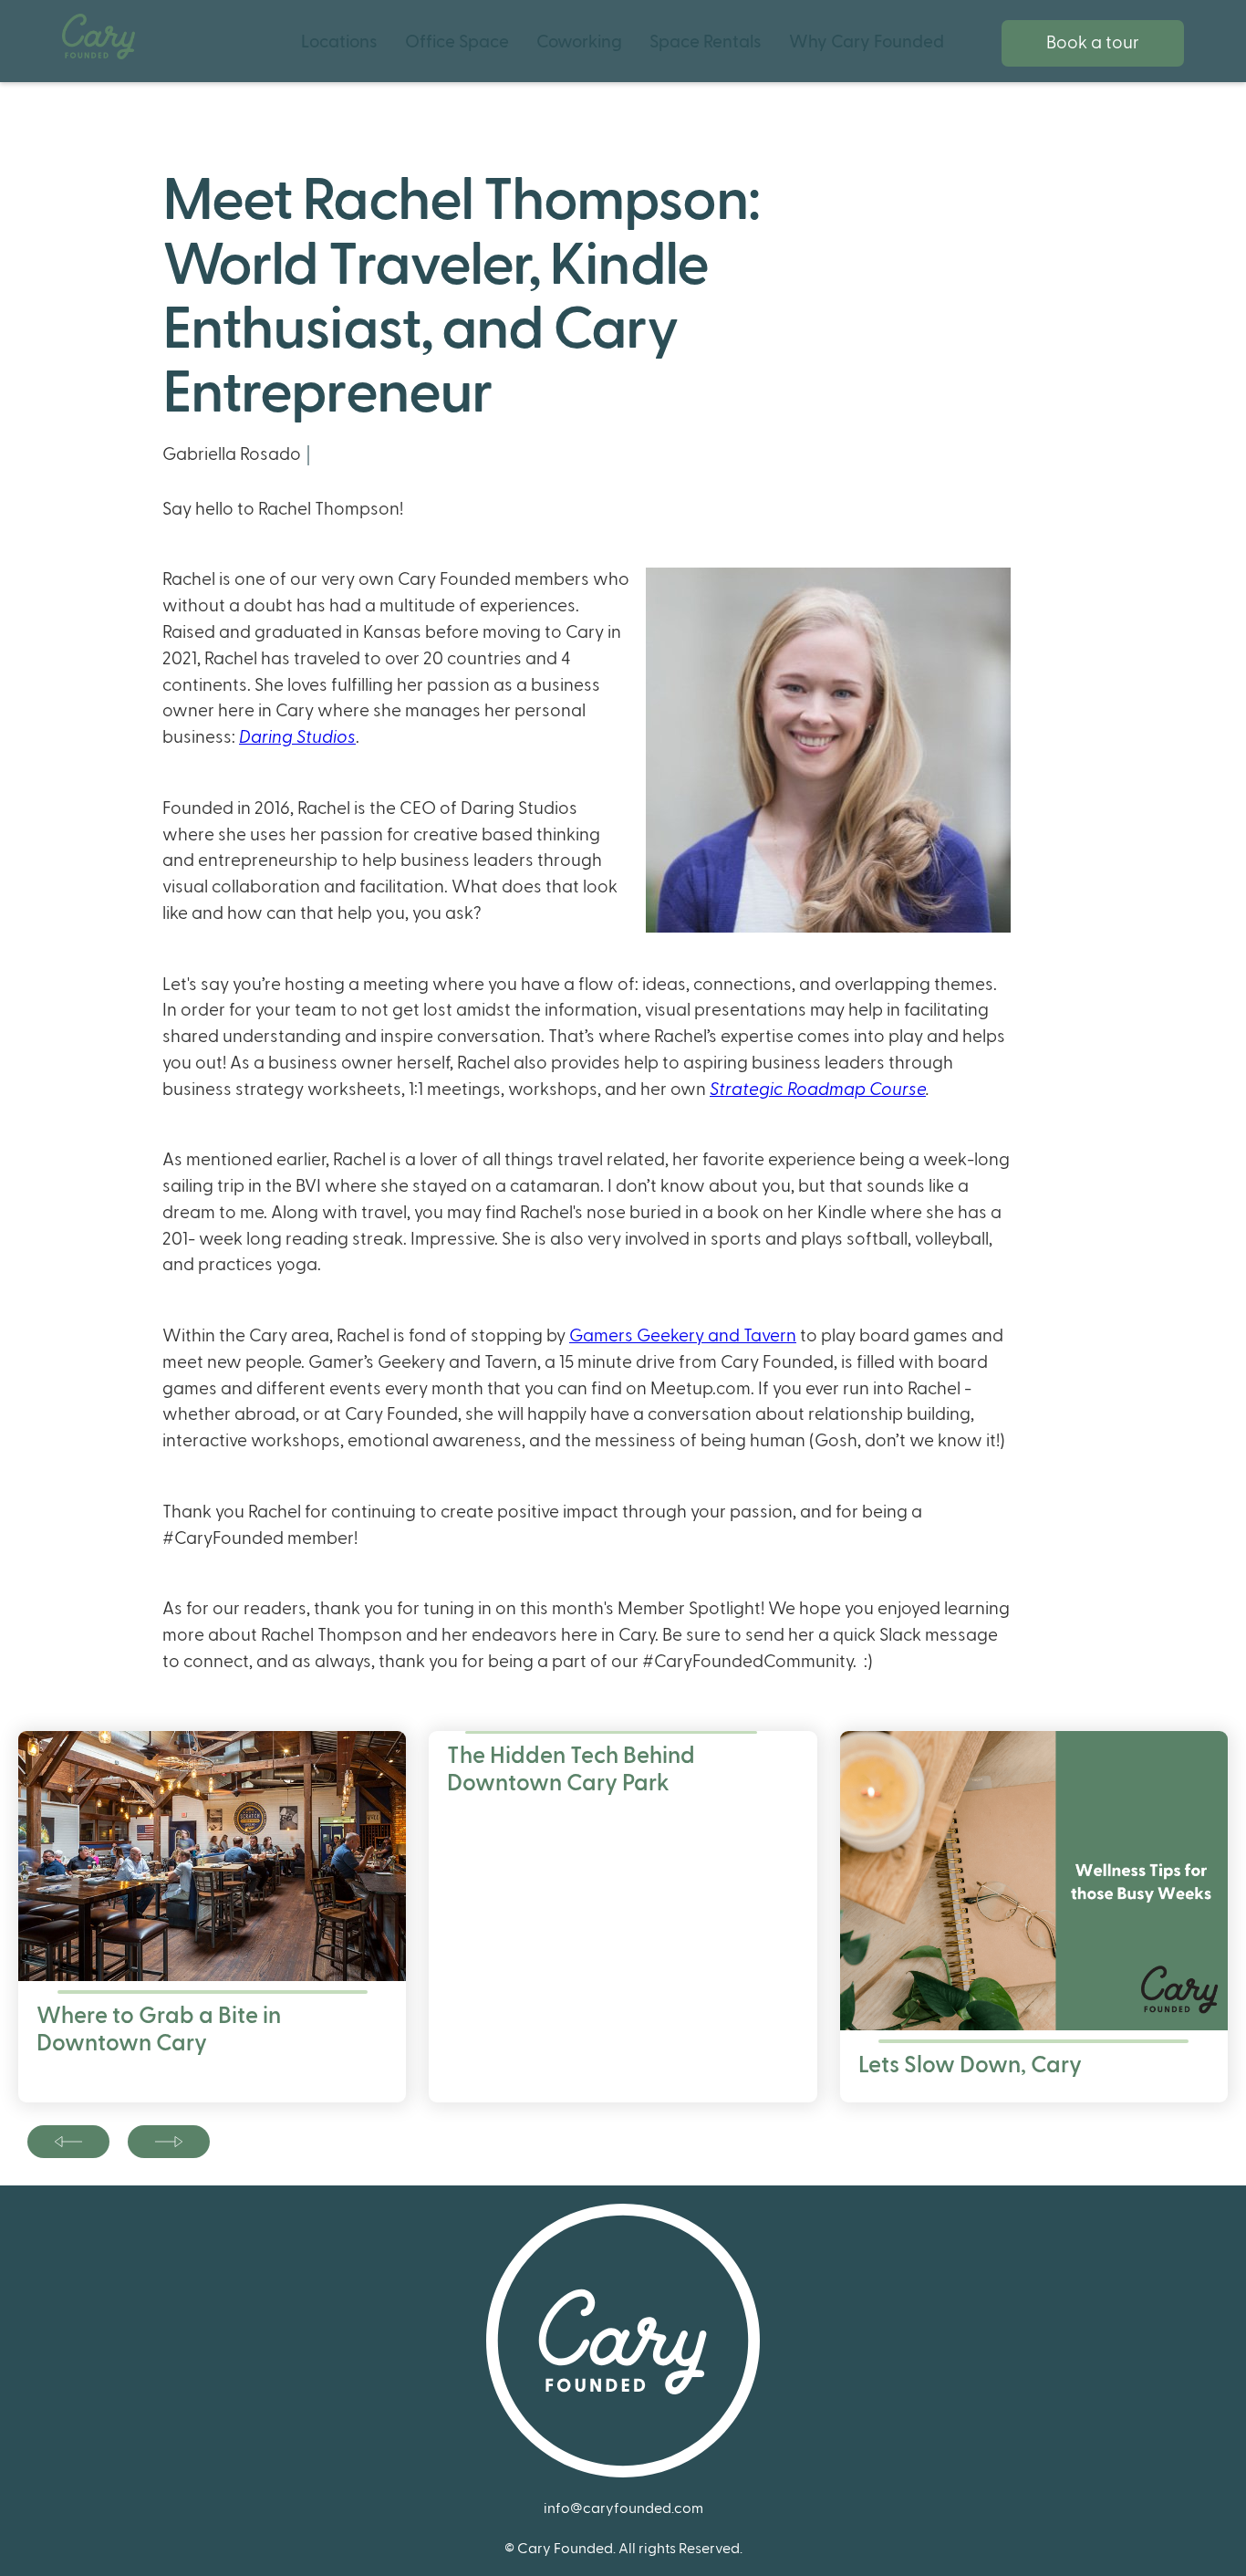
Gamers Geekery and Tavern (683, 1336)
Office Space (457, 42)
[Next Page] (68, 2142)
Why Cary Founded (867, 42)
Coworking (579, 42)
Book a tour (1093, 43)
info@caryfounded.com (623, 2508)
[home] (99, 37)
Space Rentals (706, 42)
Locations (339, 42)
